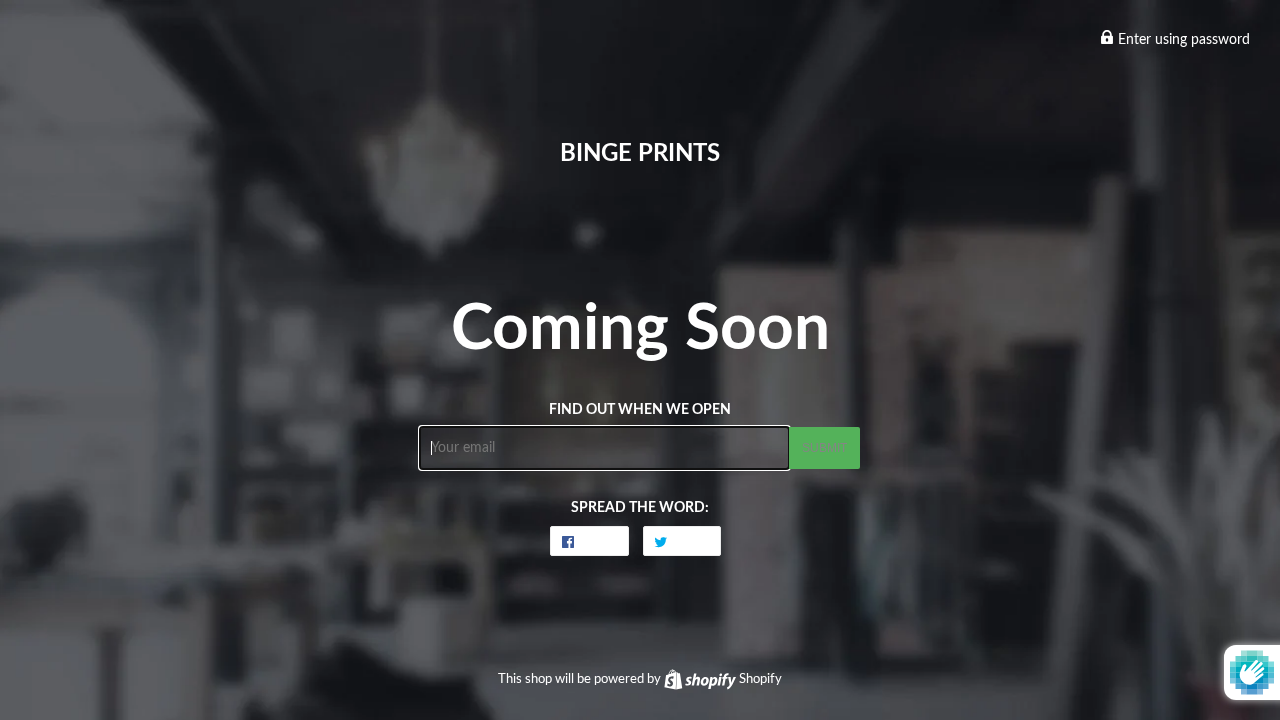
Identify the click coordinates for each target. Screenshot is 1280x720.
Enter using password (1182, 40)
